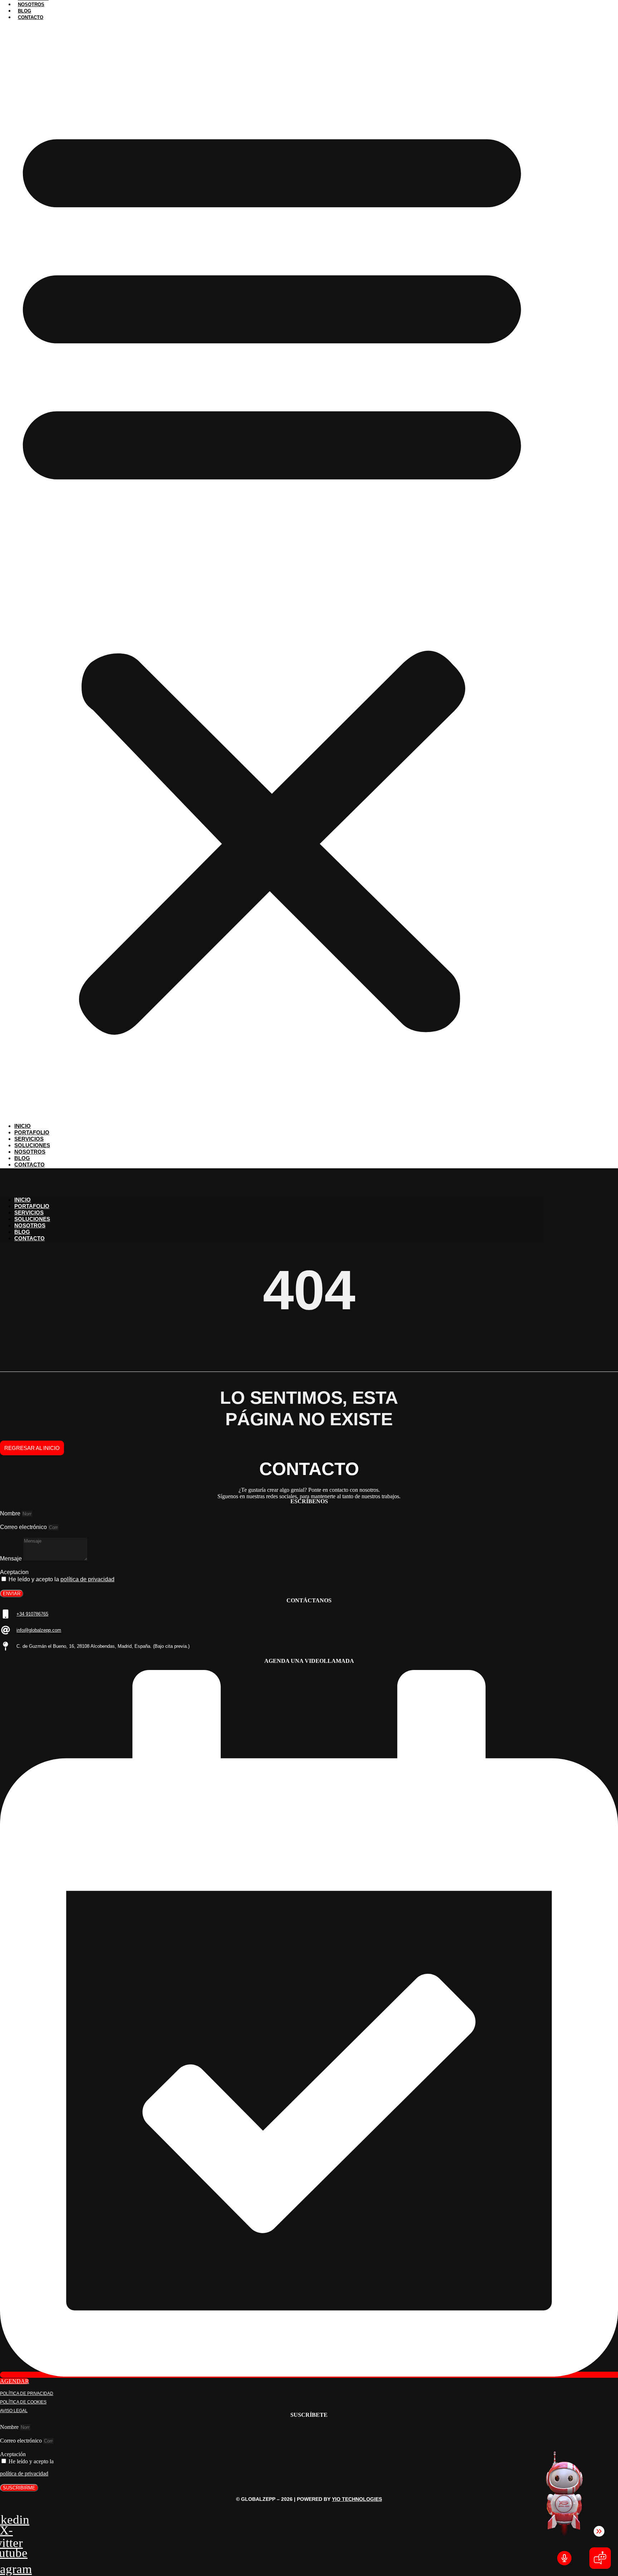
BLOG (22, 1232)
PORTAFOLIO (32, 1206)
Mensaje (12, 1559)
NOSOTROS (30, 1225)
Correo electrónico (24, 1527)
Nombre (11, 1513)
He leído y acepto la (62, 1579)
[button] (272, 572)
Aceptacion (14, 1572)
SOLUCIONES (32, 1219)
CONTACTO (30, 1238)
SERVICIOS (29, 1212)
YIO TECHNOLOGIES (357, 2499)
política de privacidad (87, 1579)
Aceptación (13, 2454)
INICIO (23, 1200)
